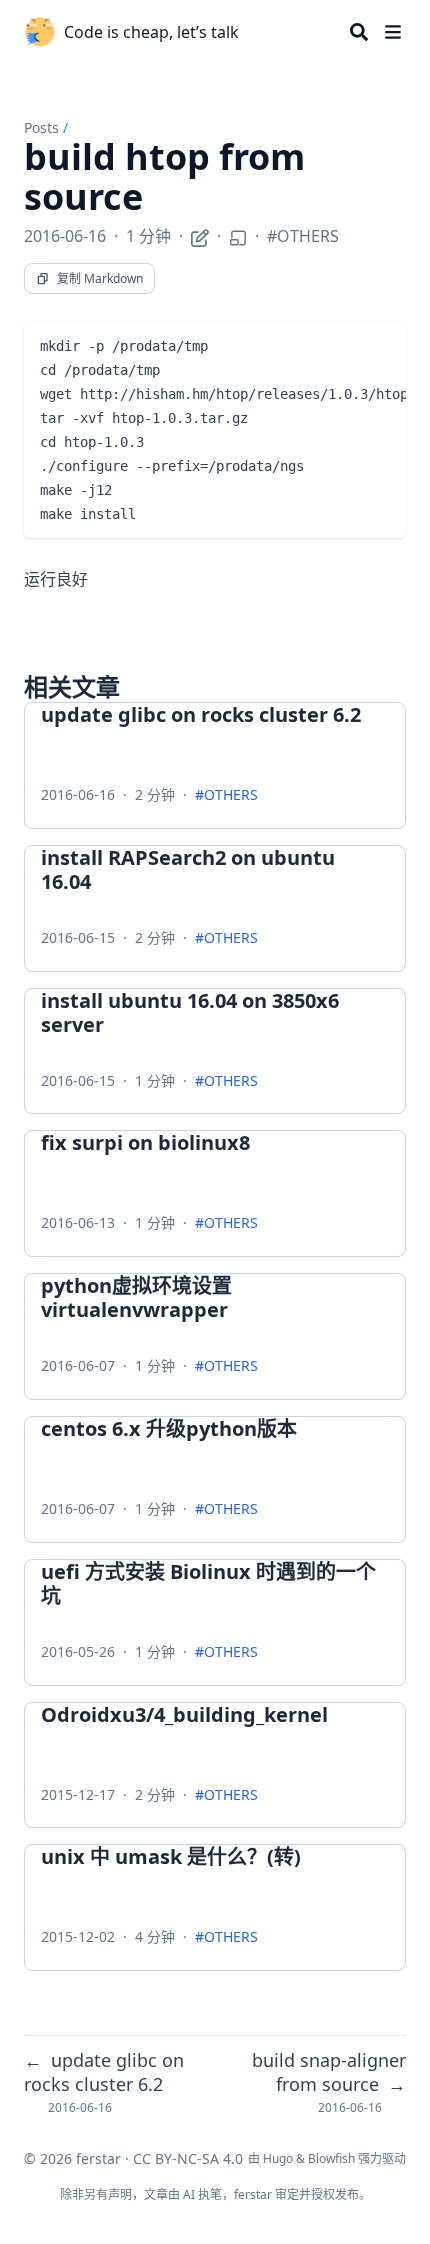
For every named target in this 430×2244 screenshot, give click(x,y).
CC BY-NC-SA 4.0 (188, 2158)
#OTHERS (303, 236)
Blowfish (331, 2158)
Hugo (278, 2158)
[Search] (359, 32)
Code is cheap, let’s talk (151, 32)
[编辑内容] (200, 235)
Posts (41, 127)
